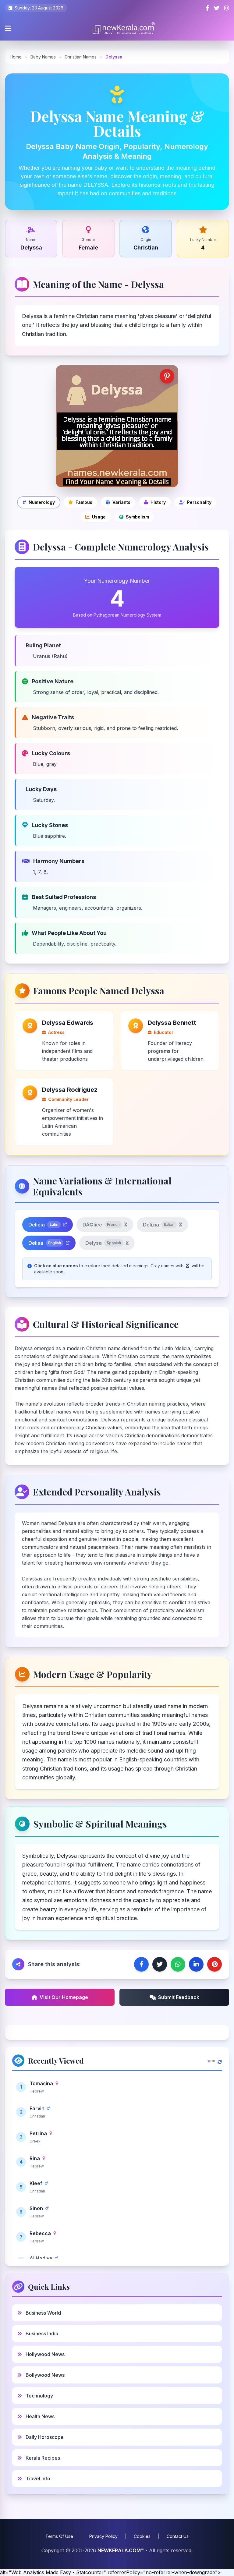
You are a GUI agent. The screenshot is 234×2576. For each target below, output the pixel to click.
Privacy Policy (103, 2536)
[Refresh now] (220, 2061)
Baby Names (43, 57)
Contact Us (178, 2536)
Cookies (142, 2536)
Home (16, 57)
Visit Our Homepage (64, 1997)
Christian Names (81, 57)
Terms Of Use (59, 2536)
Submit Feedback (179, 1997)
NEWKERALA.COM (119, 2550)
